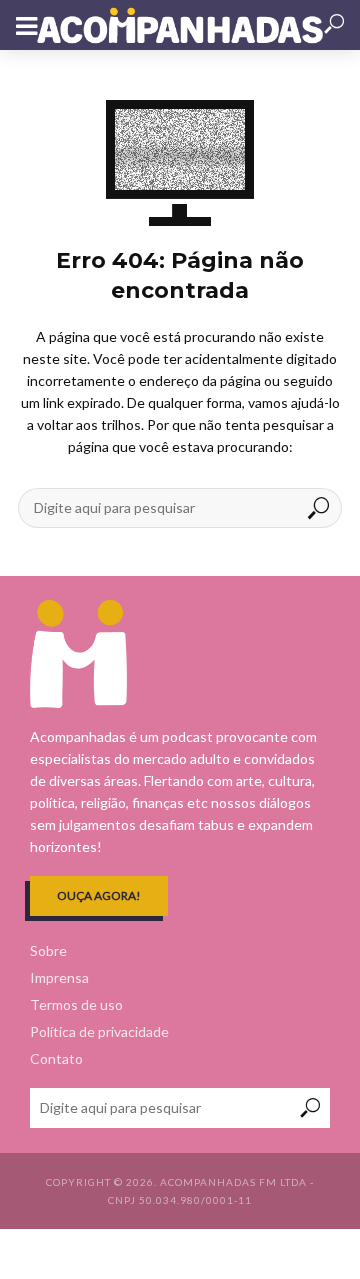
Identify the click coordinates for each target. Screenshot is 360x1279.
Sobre (48, 950)
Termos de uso (76, 1004)
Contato (56, 1058)
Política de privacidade (99, 1031)
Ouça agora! (99, 895)
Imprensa (59, 977)
